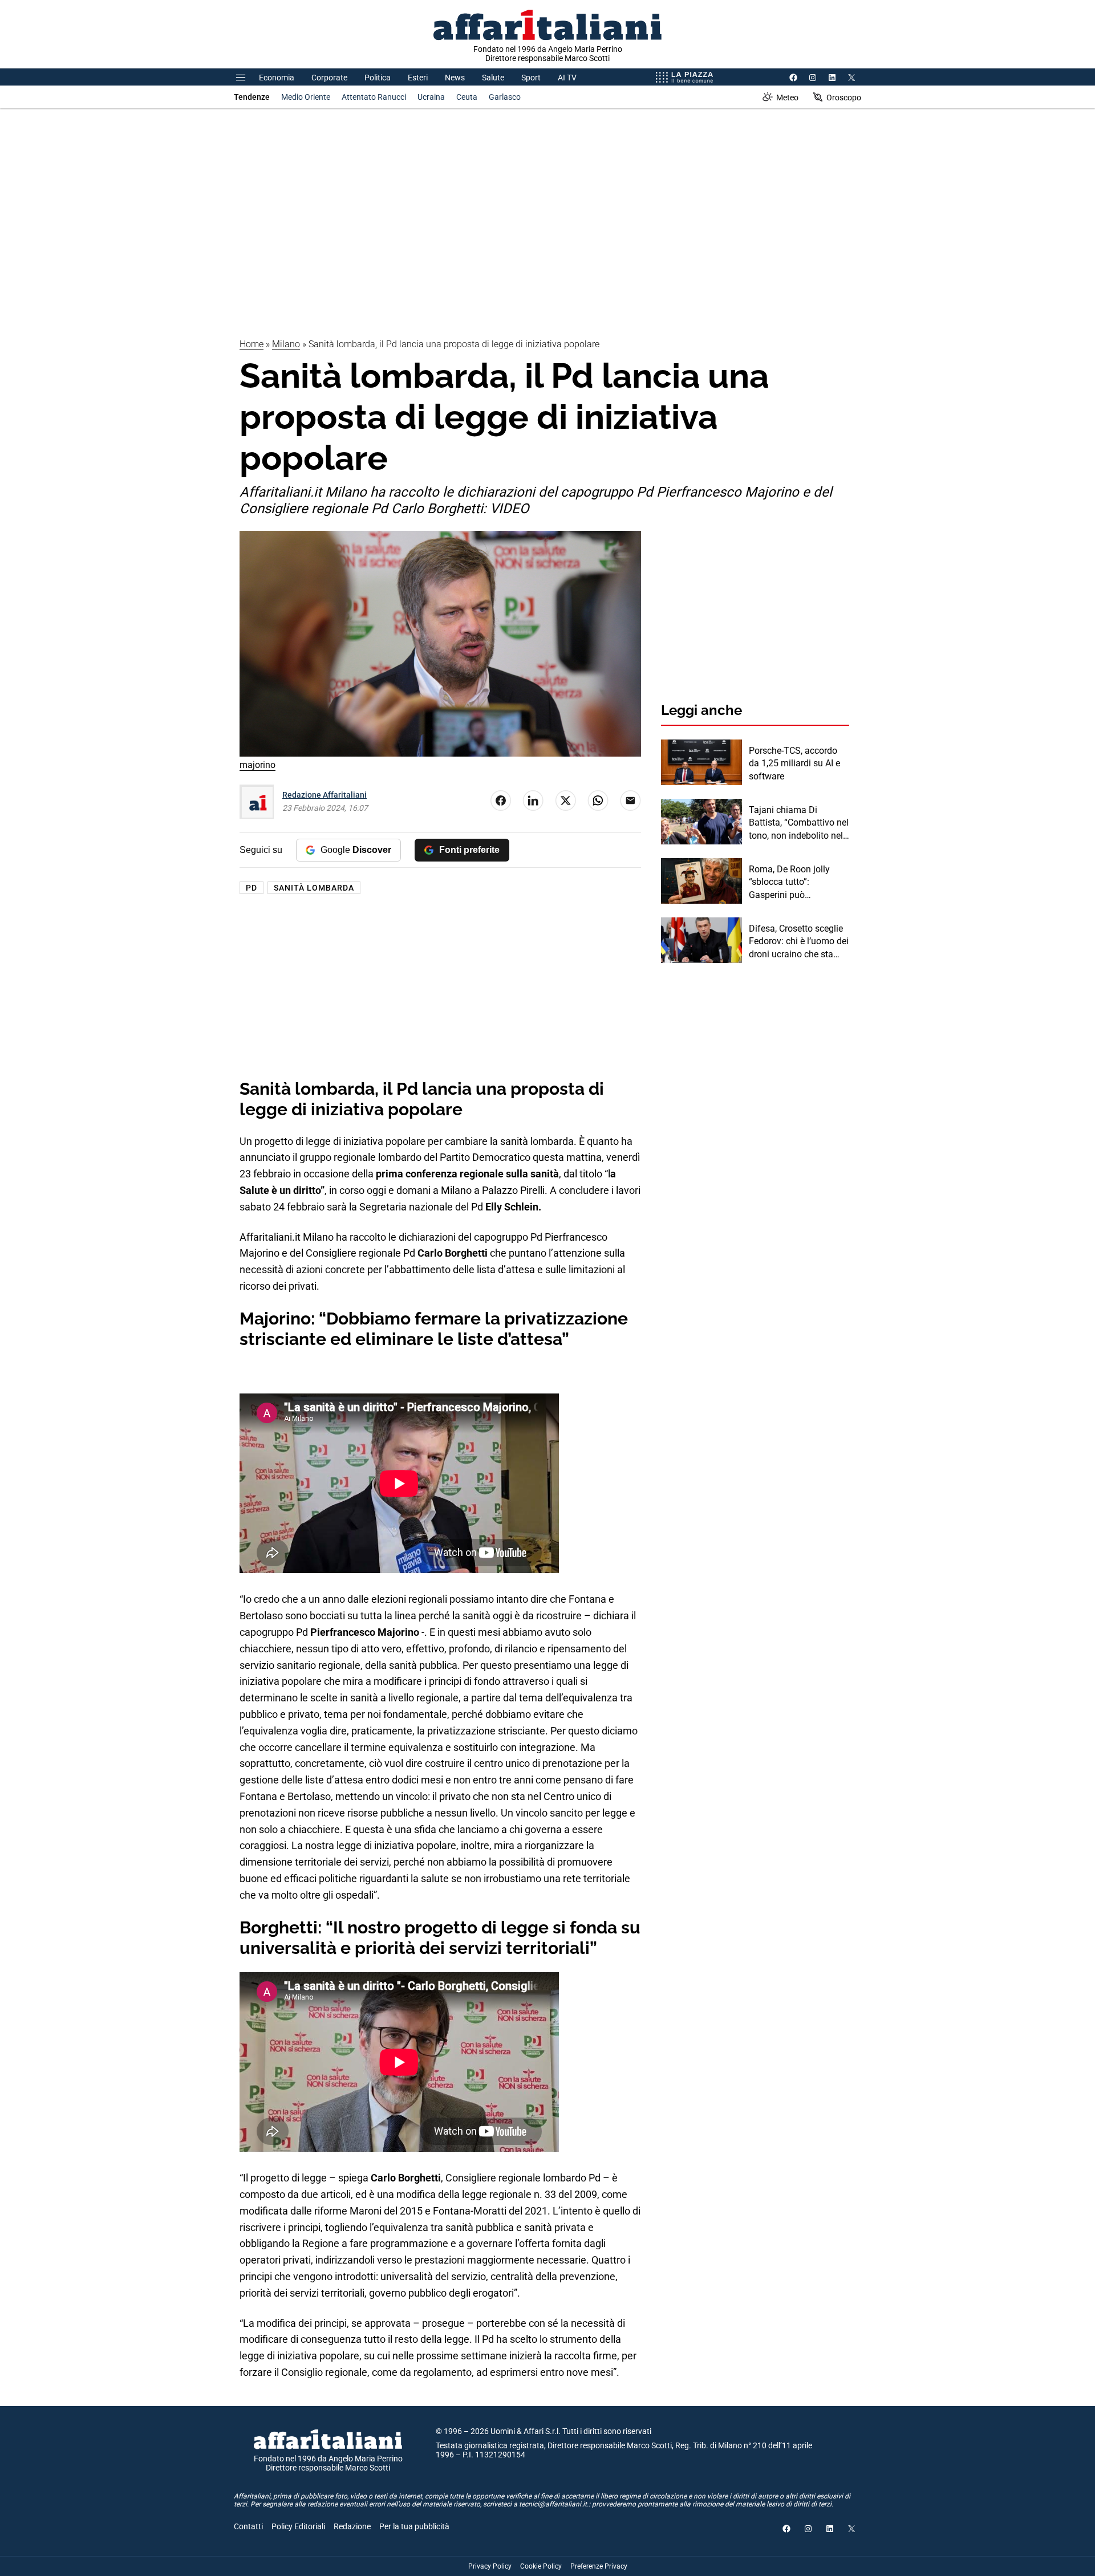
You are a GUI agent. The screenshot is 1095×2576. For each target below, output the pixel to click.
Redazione (352, 2526)
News (455, 78)
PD (252, 888)
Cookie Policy (541, 2566)
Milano (286, 344)
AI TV (567, 78)
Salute (493, 78)
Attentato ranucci (374, 97)
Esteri (418, 78)
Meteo (787, 97)
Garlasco (505, 97)
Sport (531, 78)
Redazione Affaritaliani (325, 795)
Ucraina (431, 97)
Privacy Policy (490, 2566)
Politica (378, 78)
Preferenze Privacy (599, 2566)
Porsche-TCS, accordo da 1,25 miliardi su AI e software (794, 763)
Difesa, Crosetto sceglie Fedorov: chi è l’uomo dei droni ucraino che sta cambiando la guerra (799, 942)
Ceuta (467, 97)
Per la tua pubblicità (414, 2526)
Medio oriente (306, 97)
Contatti (248, 2526)
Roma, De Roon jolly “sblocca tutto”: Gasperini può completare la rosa (789, 883)
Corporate (329, 78)
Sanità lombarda (314, 888)
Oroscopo (844, 97)
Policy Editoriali (298, 2526)
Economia (277, 78)
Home (252, 344)
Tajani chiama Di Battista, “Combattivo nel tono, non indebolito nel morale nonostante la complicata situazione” (799, 823)
